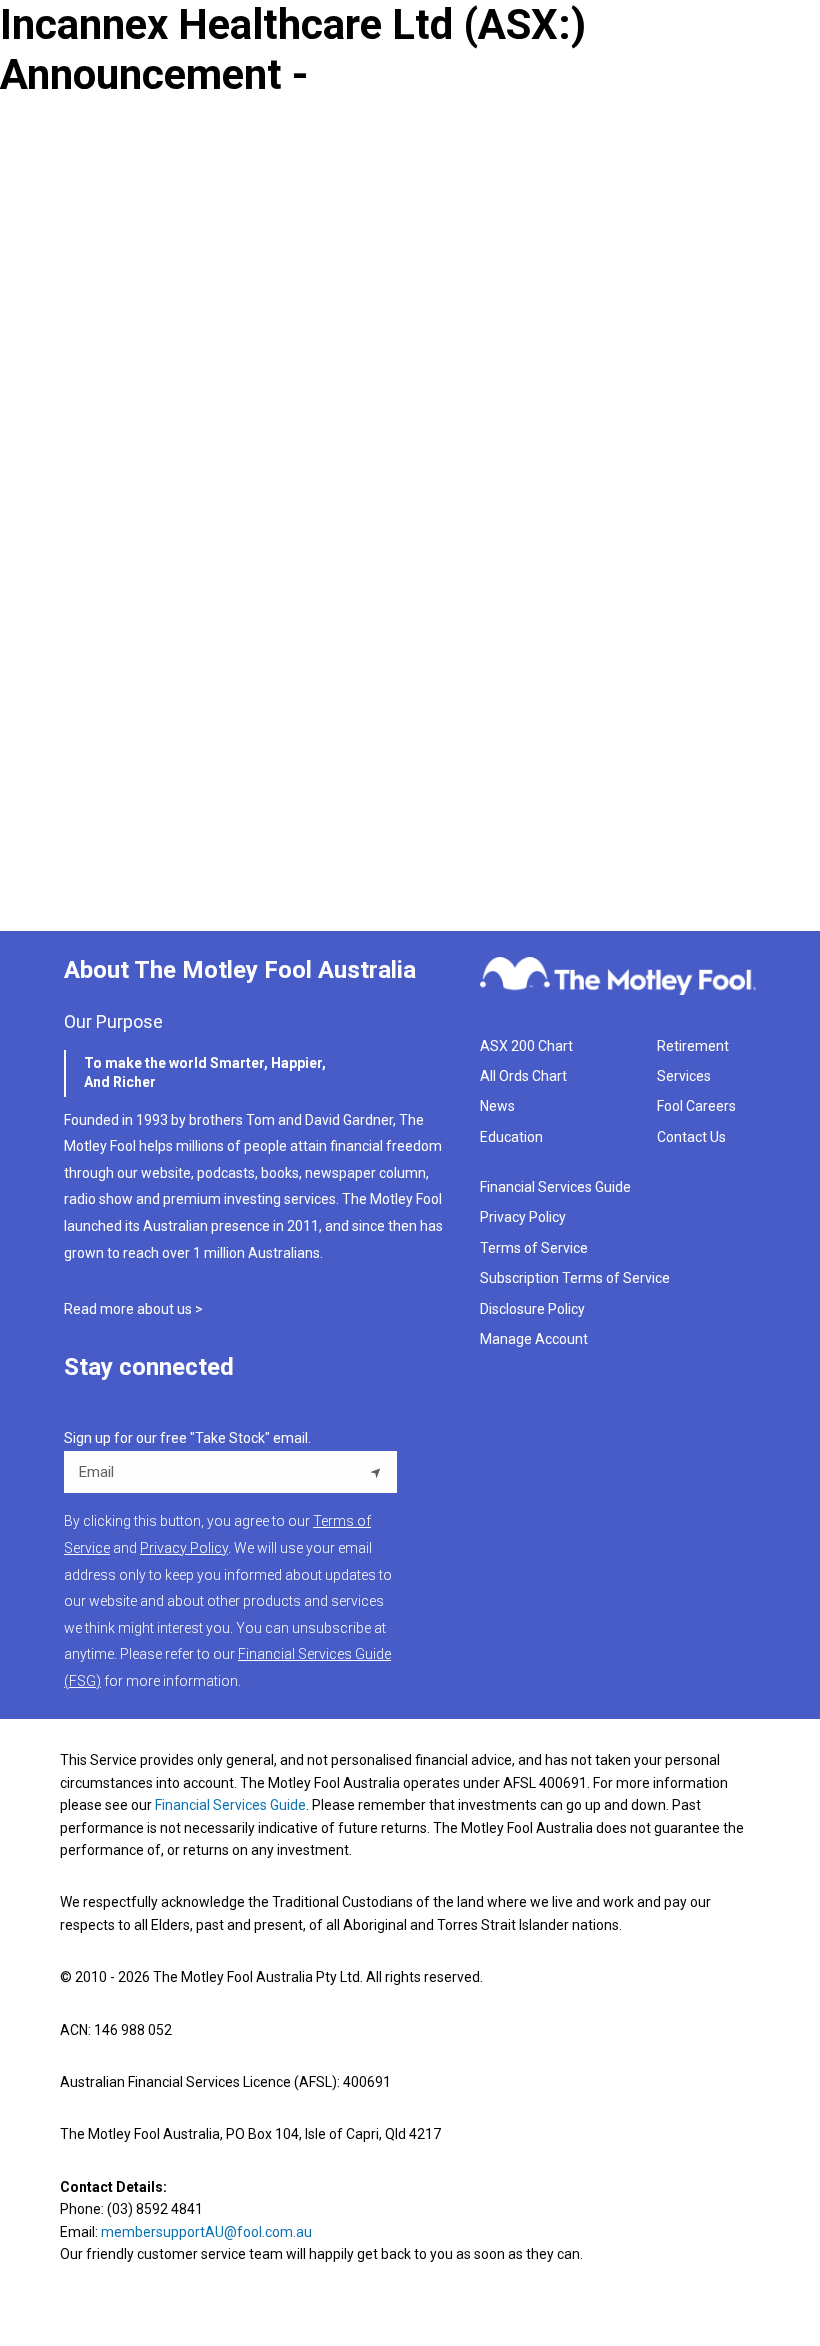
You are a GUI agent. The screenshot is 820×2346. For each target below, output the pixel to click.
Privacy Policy (523, 1217)
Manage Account (535, 1339)
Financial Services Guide (555, 1187)
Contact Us (691, 1137)
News (497, 1106)
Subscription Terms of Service (575, 1278)
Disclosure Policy (532, 1309)
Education (511, 1137)
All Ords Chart (523, 1076)
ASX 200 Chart (526, 1046)
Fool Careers (696, 1106)
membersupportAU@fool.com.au (206, 2232)
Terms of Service (534, 1248)
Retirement (693, 1046)
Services (684, 1076)
